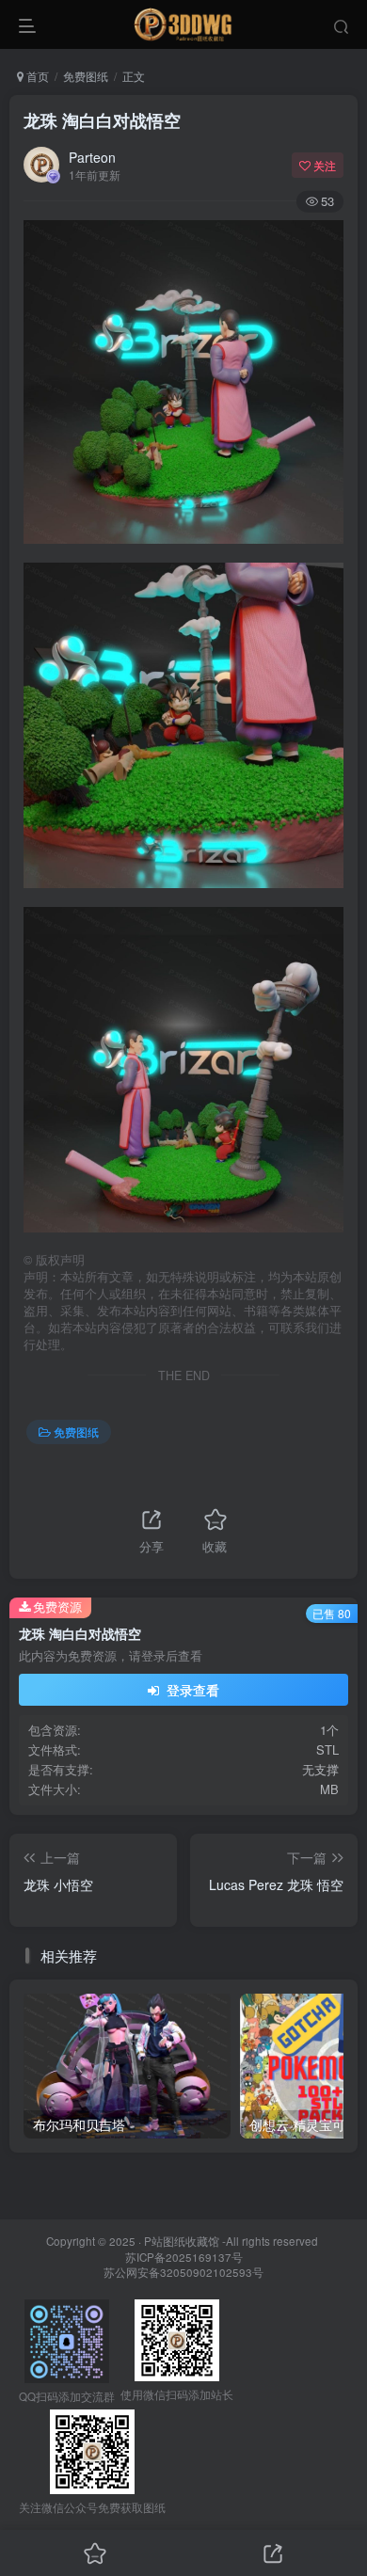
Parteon (92, 157)
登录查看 (191, 1690)
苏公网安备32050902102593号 (183, 2272)
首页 (36, 76)
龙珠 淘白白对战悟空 (102, 120)
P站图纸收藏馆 (182, 2241)
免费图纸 (86, 76)
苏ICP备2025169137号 (184, 2257)
